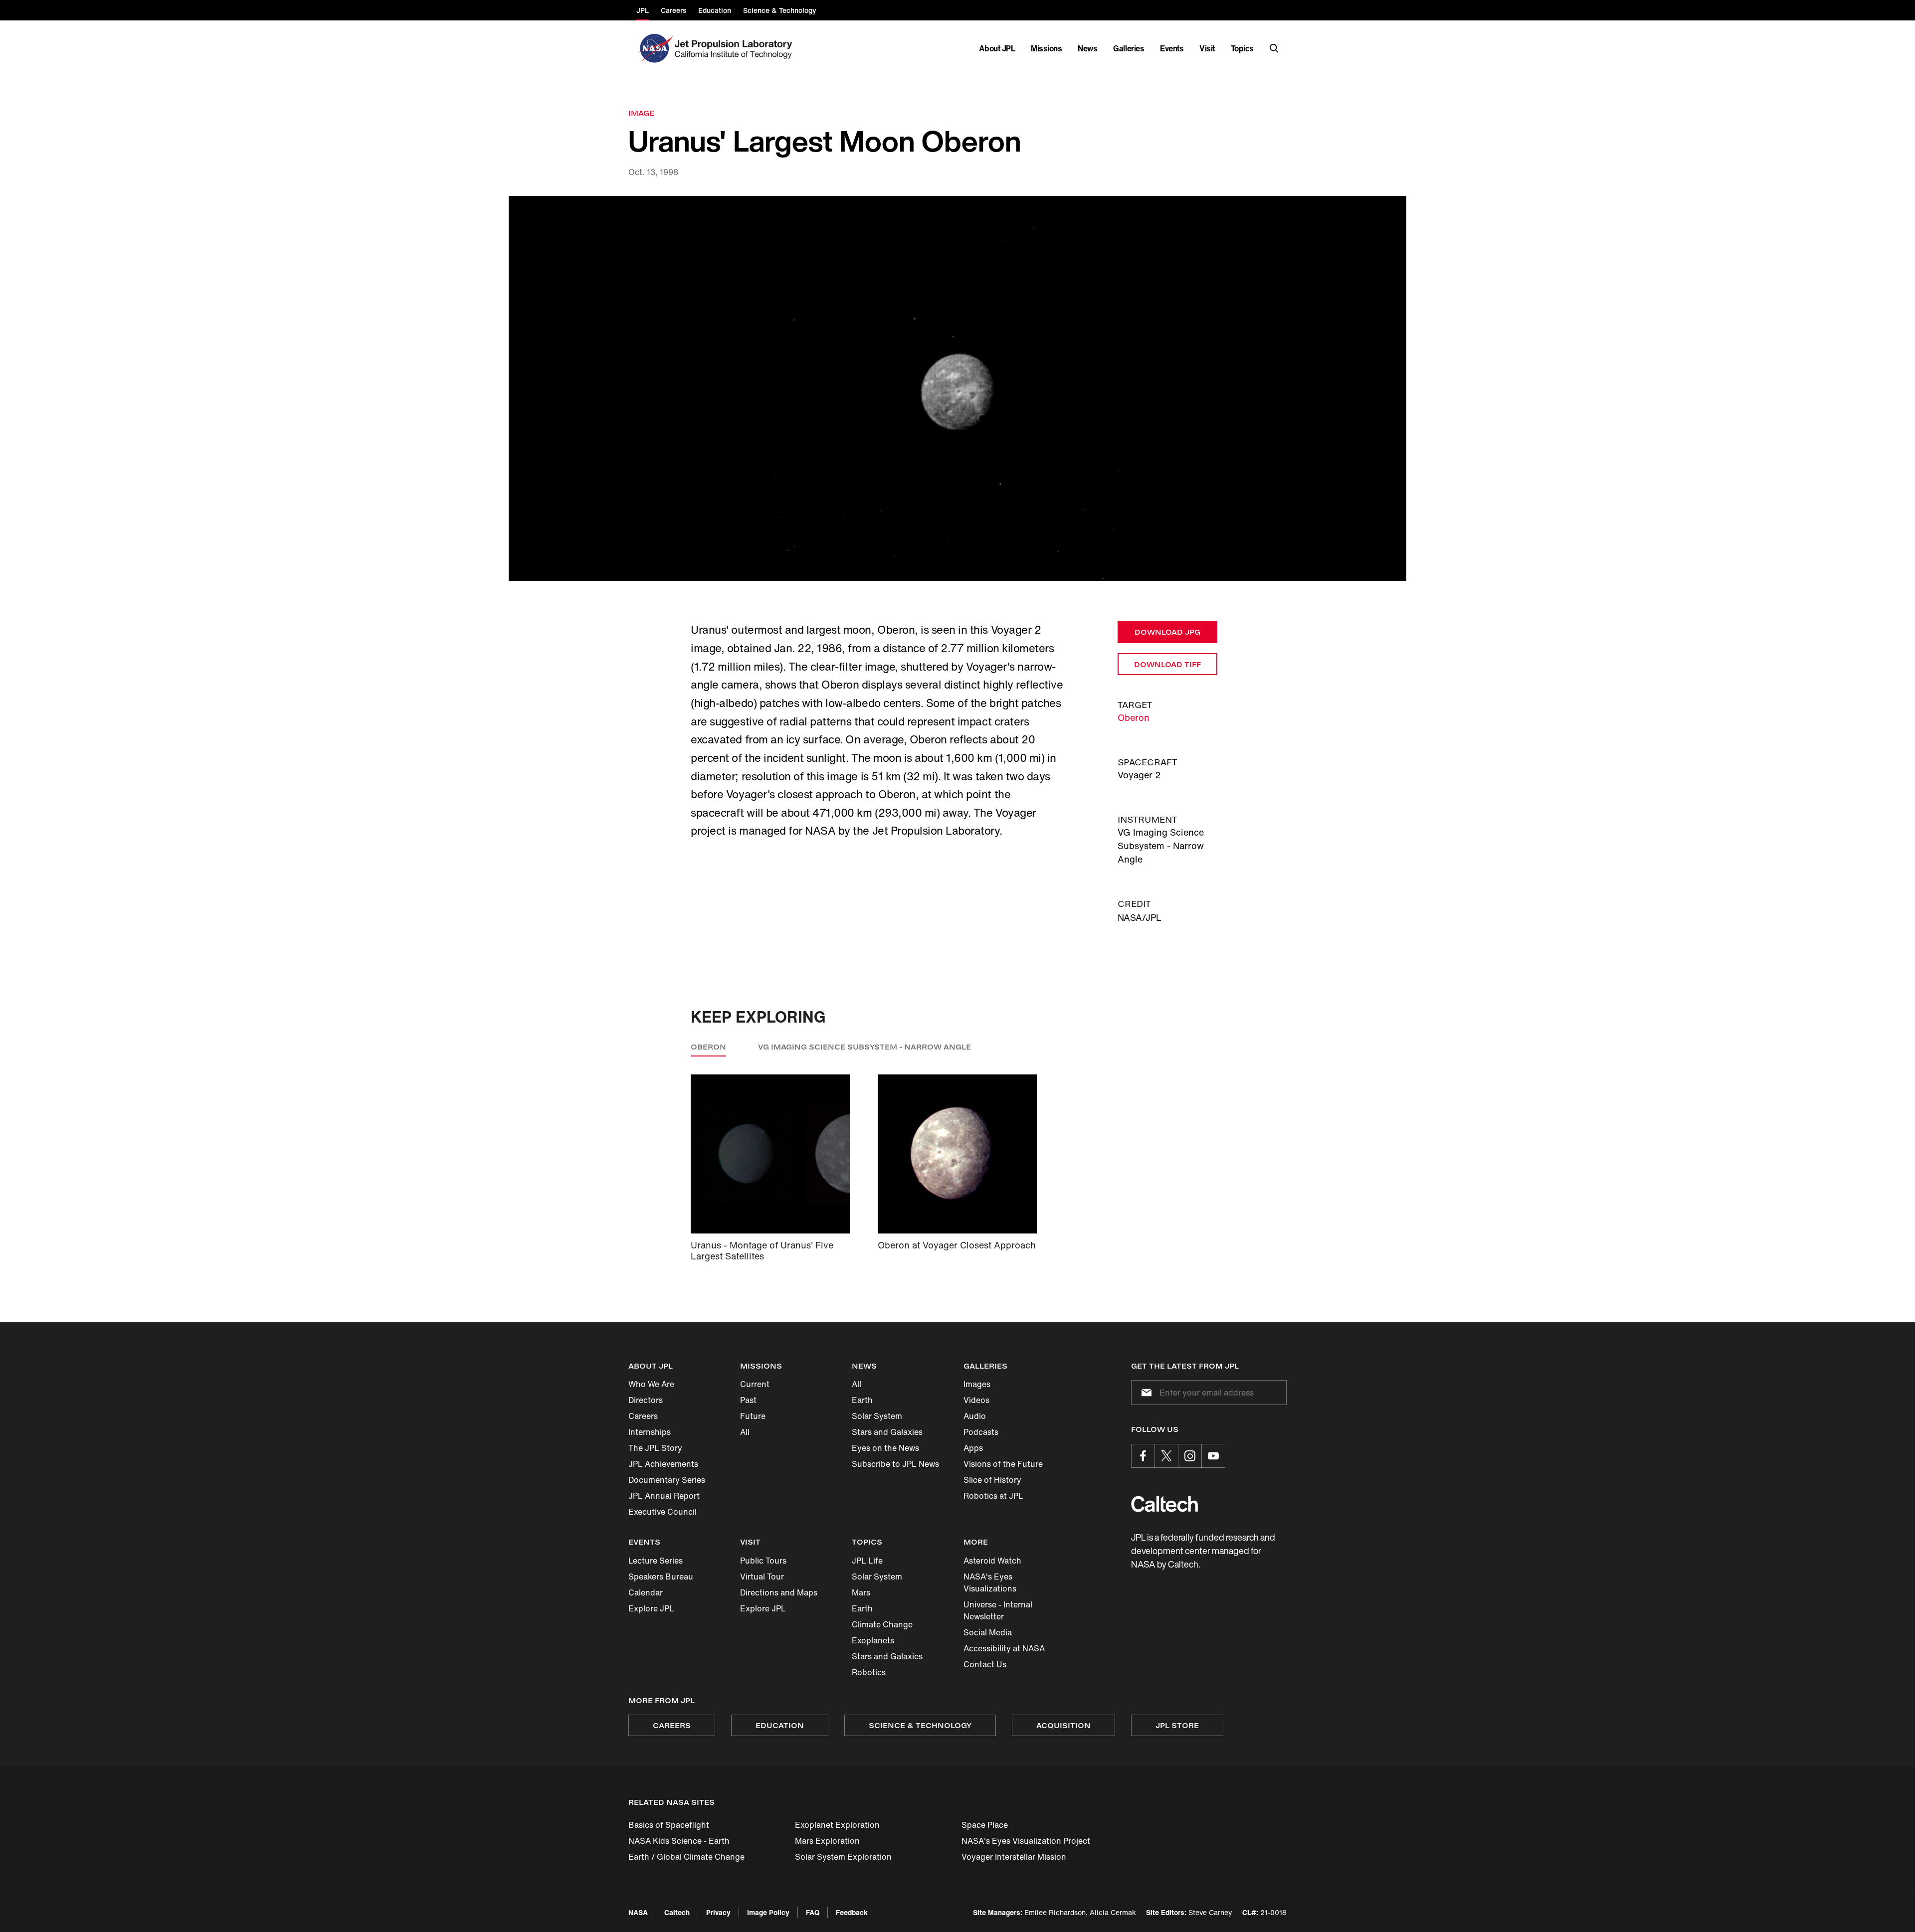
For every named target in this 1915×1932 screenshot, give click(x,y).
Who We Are (651, 1384)
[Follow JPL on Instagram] (1190, 1456)
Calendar (646, 1592)
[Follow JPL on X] (1166, 1456)
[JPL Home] (735, 48)
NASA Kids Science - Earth (679, 1841)
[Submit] (1145, 1393)
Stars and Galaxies (887, 1432)
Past (748, 1400)
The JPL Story (655, 1448)
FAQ (813, 1912)
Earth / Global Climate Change (686, 1857)
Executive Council (663, 1512)
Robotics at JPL (993, 1496)
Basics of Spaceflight (669, 1825)
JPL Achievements (663, 1464)
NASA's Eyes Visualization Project (1026, 1841)
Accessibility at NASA (1004, 1648)
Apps (973, 1448)
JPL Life (867, 1561)
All (745, 1432)
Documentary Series (667, 1480)
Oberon (1134, 717)
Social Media (988, 1632)
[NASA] (655, 48)
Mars (861, 1592)
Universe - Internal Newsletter (998, 1610)
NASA (638, 1912)
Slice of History (992, 1480)
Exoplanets (873, 1640)
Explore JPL (651, 1608)
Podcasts (981, 1432)
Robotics (869, 1672)
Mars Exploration (827, 1841)
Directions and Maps (779, 1592)
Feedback (852, 1912)
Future (753, 1416)
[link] (957, 389)
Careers (643, 1416)
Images (977, 1384)
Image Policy (768, 1912)
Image (641, 113)
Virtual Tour (762, 1577)
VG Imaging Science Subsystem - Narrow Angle (864, 1047)
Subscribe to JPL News (895, 1464)
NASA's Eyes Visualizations (990, 1582)
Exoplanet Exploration (837, 1825)
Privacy (718, 1912)
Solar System (877, 1416)
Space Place (985, 1825)
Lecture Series (656, 1561)
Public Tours (763, 1561)
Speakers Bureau (661, 1577)
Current (755, 1384)
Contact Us (985, 1664)
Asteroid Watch (992, 1561)
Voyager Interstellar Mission (1014, 1857)
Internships (650, 1432)
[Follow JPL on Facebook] (1143, 1456)
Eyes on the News (885, 1448)
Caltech (677, 1912)
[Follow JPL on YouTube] (1213, 1456)
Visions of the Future (1003, 1464)
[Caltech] (1164, 1504)
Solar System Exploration (843, 1857)
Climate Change (882, 1624)
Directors (646, 1400)
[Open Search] (1274, 48)
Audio (975, 1416)
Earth (862, 1400)
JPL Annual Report (664, 1496)
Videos (976, 1400)
